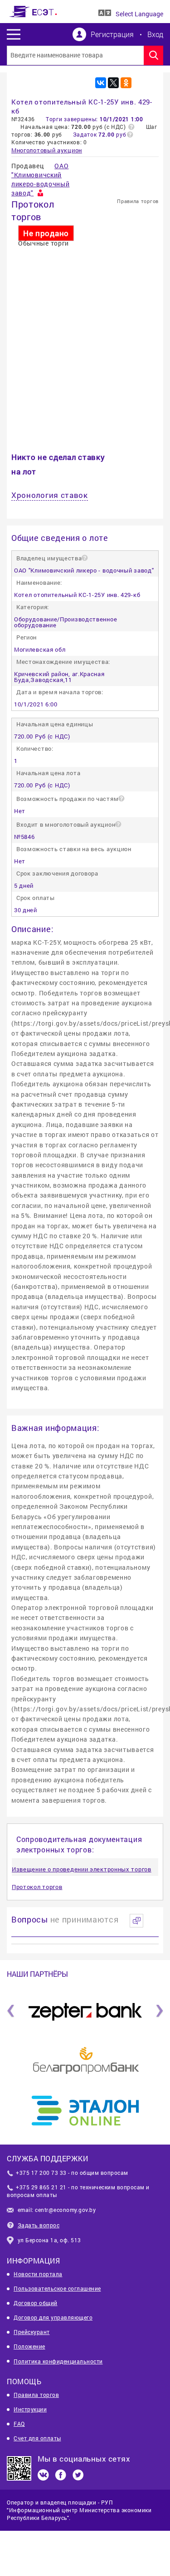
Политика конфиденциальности (58, 2361)
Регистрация (112, 34)
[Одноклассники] (126, 83)
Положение (29, 2346)
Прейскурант (32, 2332)
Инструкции (30, 2409)
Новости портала (38, 2274)
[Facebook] (61, 2475)
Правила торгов (138, 201)
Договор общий (36, 2303)
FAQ (19, 2424)
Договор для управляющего (53, 2317)
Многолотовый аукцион (47, 150)
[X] (113, 83)
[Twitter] (78, 2475)
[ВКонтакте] (101, 83)
